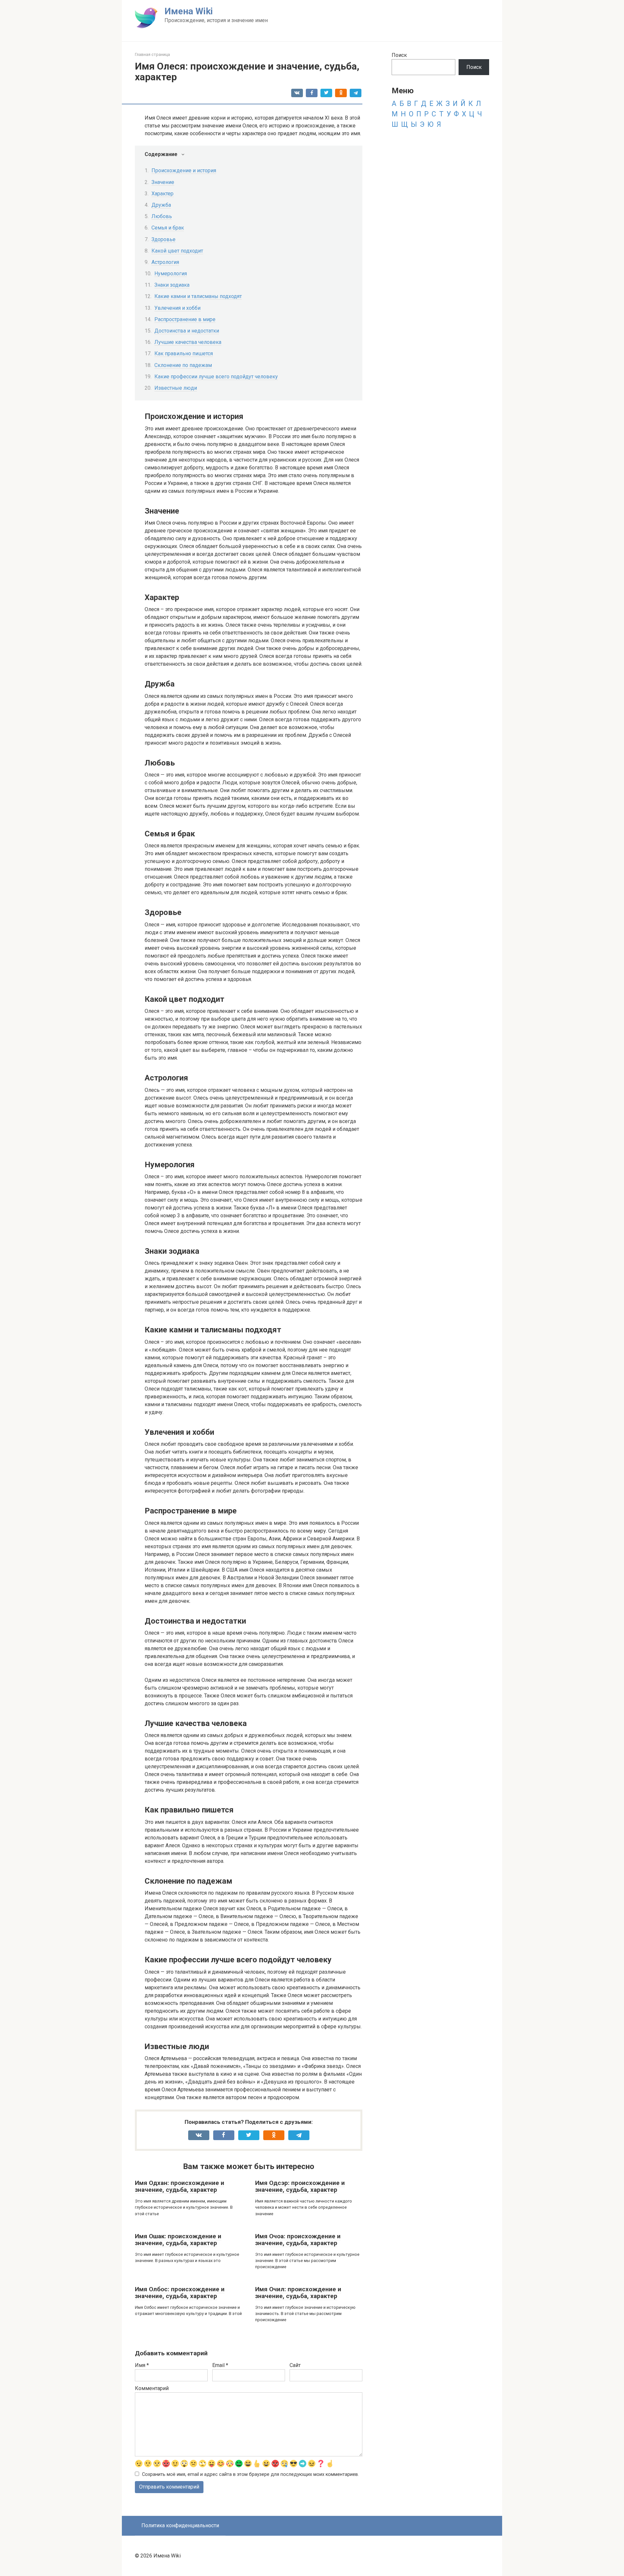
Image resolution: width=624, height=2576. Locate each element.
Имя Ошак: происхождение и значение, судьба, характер (178, 2240)
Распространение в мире (185, 319)
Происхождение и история (184, 170)
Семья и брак (168, 228)
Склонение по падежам (183, 365)
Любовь (162, 216)
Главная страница (152, 54)
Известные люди (176, 388)
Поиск (399, 55)
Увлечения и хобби (177, 308)
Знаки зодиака (172, 285)
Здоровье (163, 239)
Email (220, 2365)
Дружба (161, 205)
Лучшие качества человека (188, 342)
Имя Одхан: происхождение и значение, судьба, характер (180, 2186)
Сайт (295, 2365)
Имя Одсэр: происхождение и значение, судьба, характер (300, 2186)
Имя (142, 2365)
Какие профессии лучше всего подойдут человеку (216, 377)
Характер (162, 194)
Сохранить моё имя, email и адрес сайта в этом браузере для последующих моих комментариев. (250, 2474)
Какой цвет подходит (177, 251)
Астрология (165, 262)
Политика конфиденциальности (180, 2525)
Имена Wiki (189, 11)
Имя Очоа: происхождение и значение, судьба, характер (298, 2240)
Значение (163, 182)
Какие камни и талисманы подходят (198, 296)
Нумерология (171, 274)
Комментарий (152, 2388)
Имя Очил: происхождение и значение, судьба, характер (298, 2293)
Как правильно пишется (184, 353)
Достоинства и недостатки (187, 331)
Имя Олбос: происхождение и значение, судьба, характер (180, 2293)
